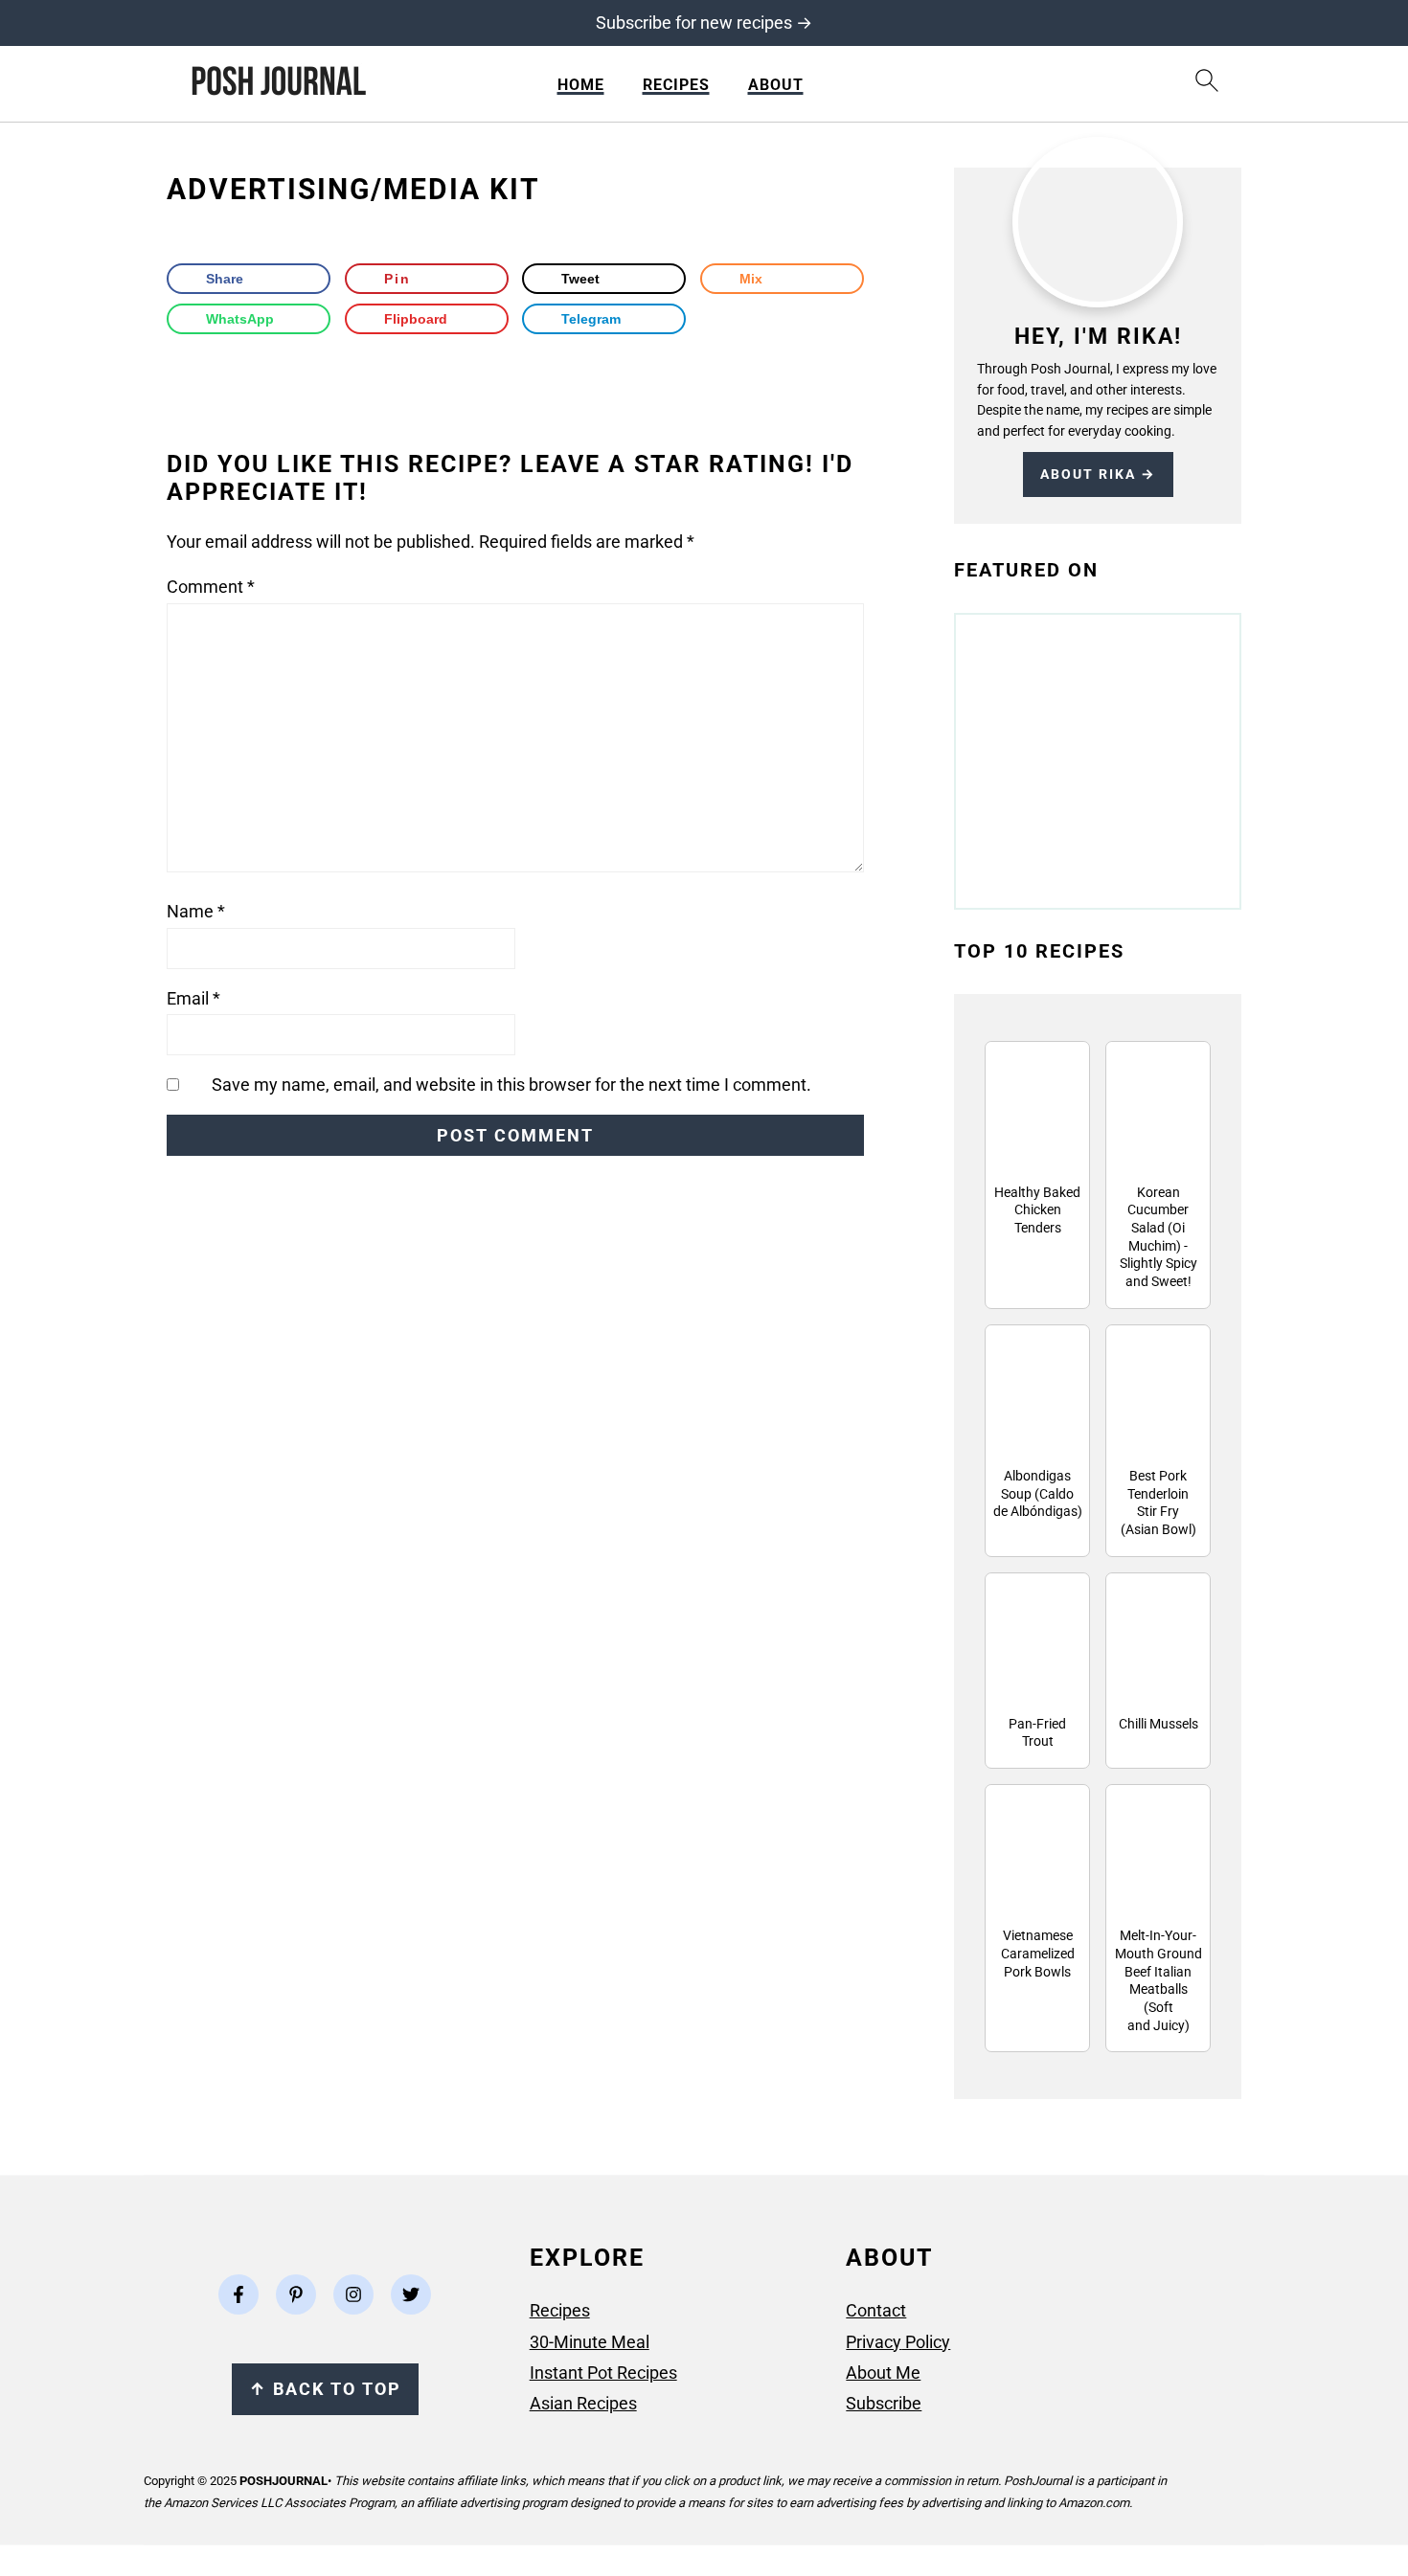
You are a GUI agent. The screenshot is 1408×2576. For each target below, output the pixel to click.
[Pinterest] (296, 2294)
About (776, 85)
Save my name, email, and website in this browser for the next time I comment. (511, 1085)
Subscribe (884, 2403)
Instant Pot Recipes (603, 2373)
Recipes (676, 85)
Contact (876, 2310)
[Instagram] (353, 2294)
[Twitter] (411, 2294)
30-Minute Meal (590, 2342)
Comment (211, 587)
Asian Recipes (583, 2403)
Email (193, 998)
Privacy (874, 2342)
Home (581, 85)
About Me (883, 2373)
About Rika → (1098, 475)
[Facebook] (238, 2294)
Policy (926, 2342)
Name (196, 911)
